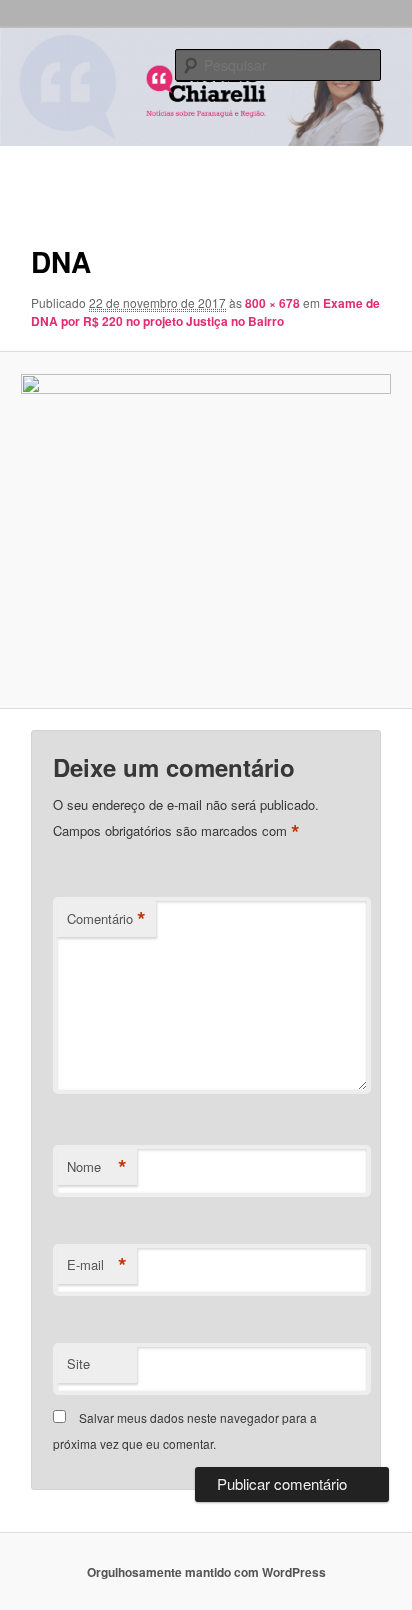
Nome (97, 1167)
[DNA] (205, 530)
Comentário (106, 919)
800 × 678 (272, 303)
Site (78, 1363)
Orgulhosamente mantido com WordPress (206, 1572)
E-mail (97, 1265)
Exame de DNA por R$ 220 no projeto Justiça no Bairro (205, 312)
